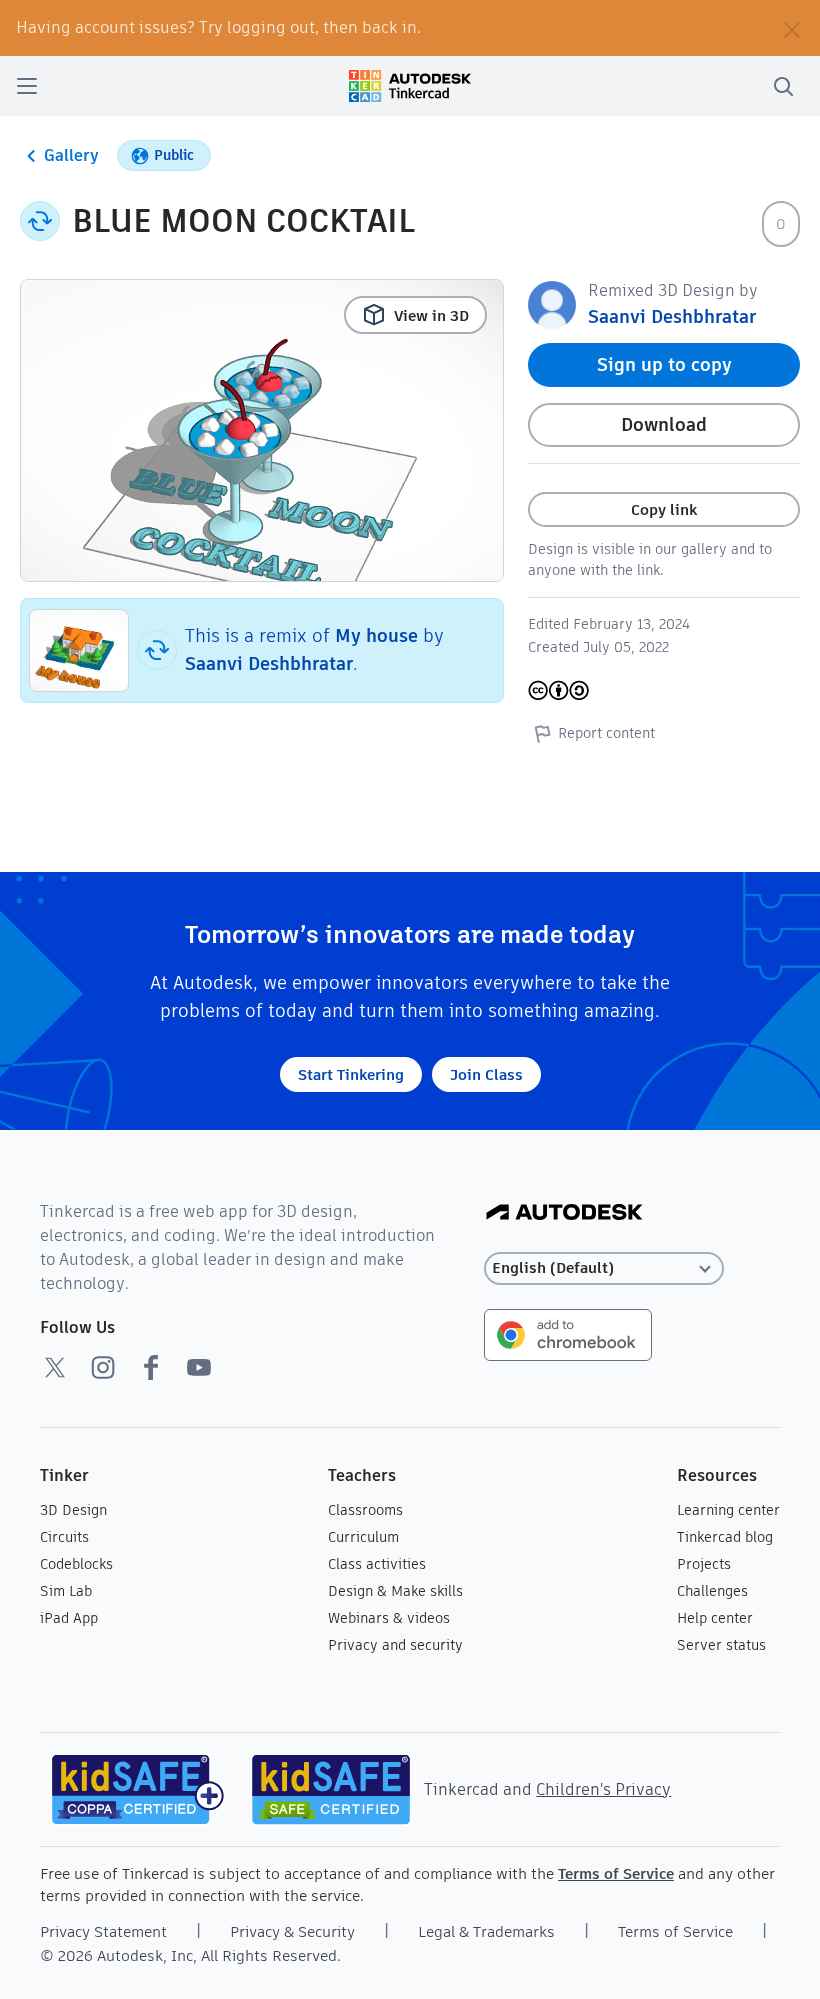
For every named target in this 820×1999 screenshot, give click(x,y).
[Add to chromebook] (568, 1333)
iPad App (69, 1618)
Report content (606, 733)
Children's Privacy (603, 1789)
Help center (715, 1618)
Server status (721, 1645)
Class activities (377, 1564)
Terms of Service (616, 1873)
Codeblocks (76, 1564)
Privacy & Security (292, 1931)
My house (376, 635)
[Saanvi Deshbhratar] (552, 303)
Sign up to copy (664, 364)
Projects (704, 1564)
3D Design (73, 1510)
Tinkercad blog (725, 1537)
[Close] (792, 28)
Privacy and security (395, 1645)
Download (664, 424)
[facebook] (151, 1367)
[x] (55, 1367)
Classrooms (365, 1510)
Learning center (728, 1510)
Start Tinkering (351, 1074)
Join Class (486, 1074)
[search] (783, 86)
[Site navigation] (27, 86)
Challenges (712, 1591)
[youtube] (199, 1367)
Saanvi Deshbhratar (269, 663)
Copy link (664, 509)
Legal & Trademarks (486, 1931)
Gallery (71, 155)
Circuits (64, 1537)
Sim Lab (66, 1591)
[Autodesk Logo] (564, 1213)
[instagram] (103, 1367)
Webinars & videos (389, 1618)
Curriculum (363, 1537)
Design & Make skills (395, 1591)
